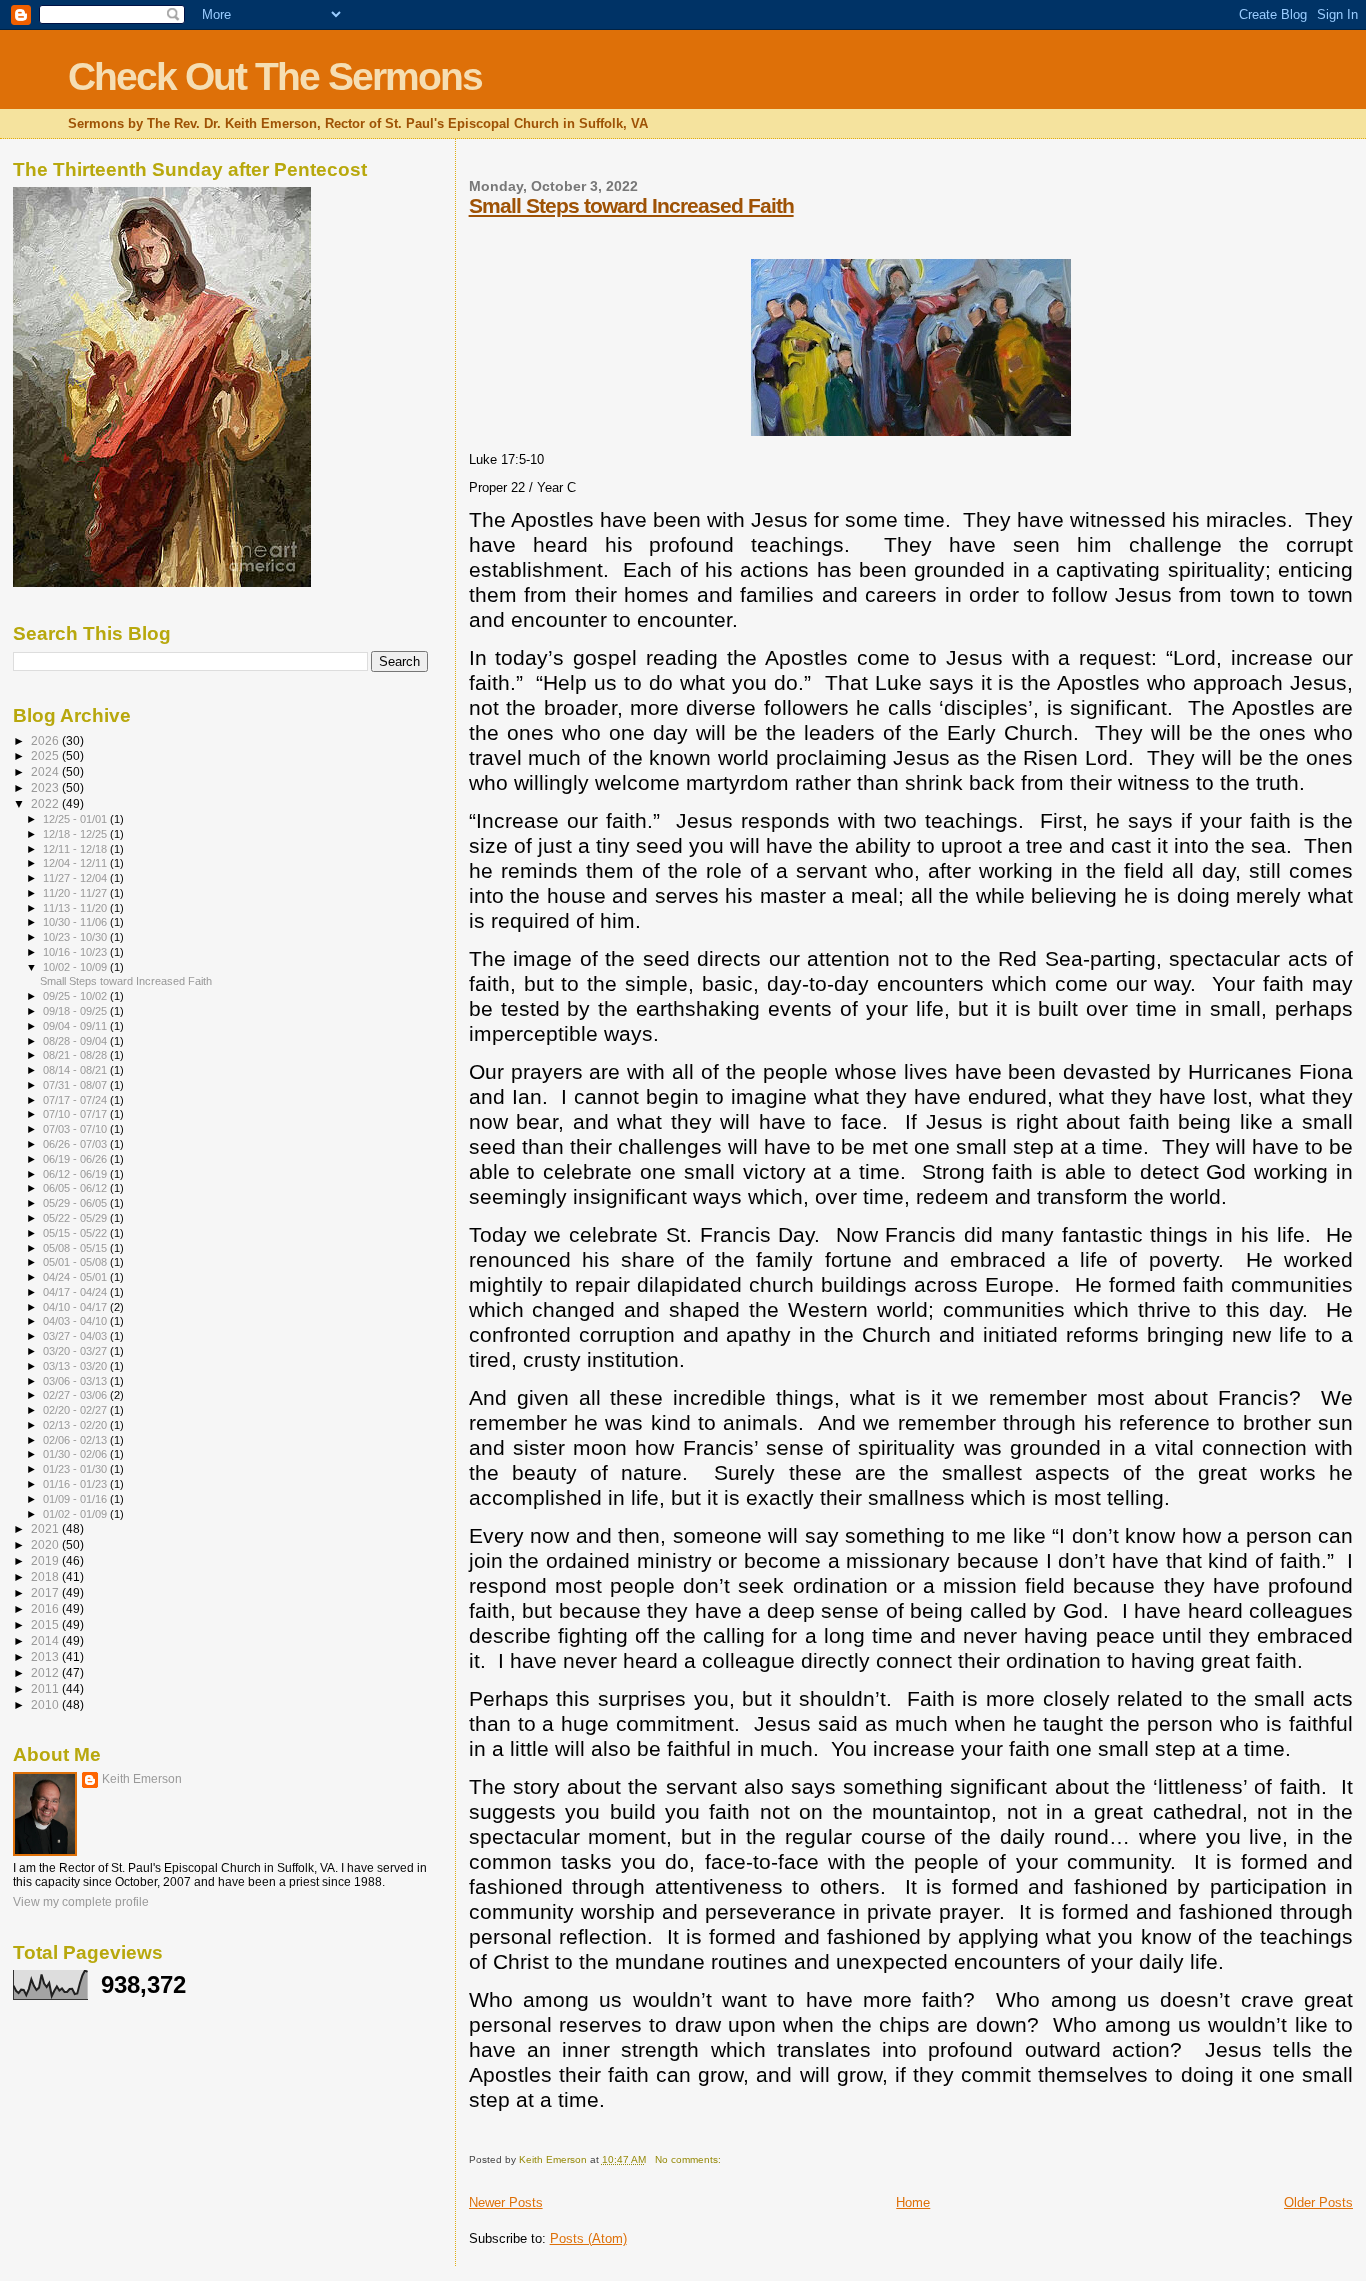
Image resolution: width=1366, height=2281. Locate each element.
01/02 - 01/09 (76, 1514)
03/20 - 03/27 (76, 1351)
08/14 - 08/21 (76, 1070)
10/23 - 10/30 (76, 937)
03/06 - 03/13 (76, 1381)
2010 (46, 1704)
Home (913, 2202)
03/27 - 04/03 (76, 1336)
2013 (46, 1656)
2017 (46, 1592)
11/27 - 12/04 (76, 878)
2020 (46, 1544)
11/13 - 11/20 (76, 908)
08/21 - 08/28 (76, 1055)
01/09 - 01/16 (76, 1499)
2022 (46, 803)
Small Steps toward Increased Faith (631, 205)
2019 (46, 1560)
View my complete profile (81, 1902)
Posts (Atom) (588, 2238)
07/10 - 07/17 (76, 1114)
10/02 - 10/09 (76, 967)
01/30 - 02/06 (76, 1454)
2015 (46, 1624)
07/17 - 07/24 (76, 1100)
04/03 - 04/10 (76, 1321)
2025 (46, 755)
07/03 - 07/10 (76, 1129)
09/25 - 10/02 (76, 996)
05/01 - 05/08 (76, 1262)
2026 (46, 740)
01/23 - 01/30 (76, 1469)
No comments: (689, 2159)
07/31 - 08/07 (76, 1085)
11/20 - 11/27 (76, 893)
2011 (46, 1688)
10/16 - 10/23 (76, 952)
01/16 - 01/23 (76, 1484)
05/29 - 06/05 (76, 1203)
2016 (46, 1608)
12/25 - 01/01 (76, 819)
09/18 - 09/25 (76, 1011)
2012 (46, 1672)
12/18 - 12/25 (76, 834)
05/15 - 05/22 (76, 1233)
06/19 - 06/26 (76, 1159)
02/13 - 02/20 (76, 1425)
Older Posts (1318, 2202)
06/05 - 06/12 (76, 1188)
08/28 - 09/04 (76, 1041)
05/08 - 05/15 (76, 1248)
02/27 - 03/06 (76, 1395)
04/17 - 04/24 (76, 1292)
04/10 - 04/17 (76, 1307)
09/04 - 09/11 (76, 1026)
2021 (46, 1528)
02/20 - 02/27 (76, 1410)
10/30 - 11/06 (76, 922)
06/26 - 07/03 (76, 1144)
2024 (46, 771)
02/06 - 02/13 (76, 1440)
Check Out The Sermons (275, 76)
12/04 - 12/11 (76, 863)
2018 (46, 1576)
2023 (46, 787)
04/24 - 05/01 (76, 1277)
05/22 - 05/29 (76, 1218)
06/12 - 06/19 (76, 1174)
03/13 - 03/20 (76, 1366)
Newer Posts (506, 2202)
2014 (46, 1640)
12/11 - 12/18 (76, 849)
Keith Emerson (142, 1779)
